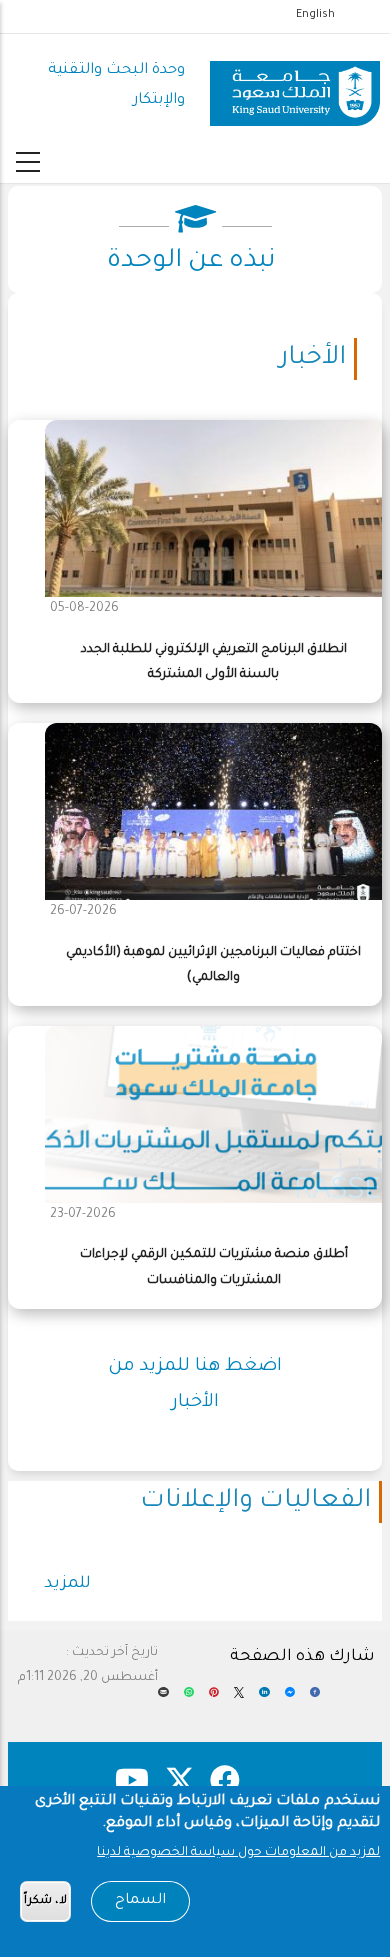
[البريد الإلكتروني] (163, 1699)
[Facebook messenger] (290, 1699)
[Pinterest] (214, 1699)
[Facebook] (315, 1699)
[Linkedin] (264, 1699)
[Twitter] (239, 1699)
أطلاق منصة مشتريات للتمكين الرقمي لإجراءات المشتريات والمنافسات (214, 1267)
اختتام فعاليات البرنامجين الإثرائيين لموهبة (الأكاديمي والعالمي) (213, 965)
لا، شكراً (45, 1901)
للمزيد (67, 1584)
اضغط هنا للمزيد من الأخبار (195, 1385)
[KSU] (295, 86)
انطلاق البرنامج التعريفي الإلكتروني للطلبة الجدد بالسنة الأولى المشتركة (214, 662)
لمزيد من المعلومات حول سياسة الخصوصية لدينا (238, 1853)
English (315, 15)
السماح (140, 1901)
